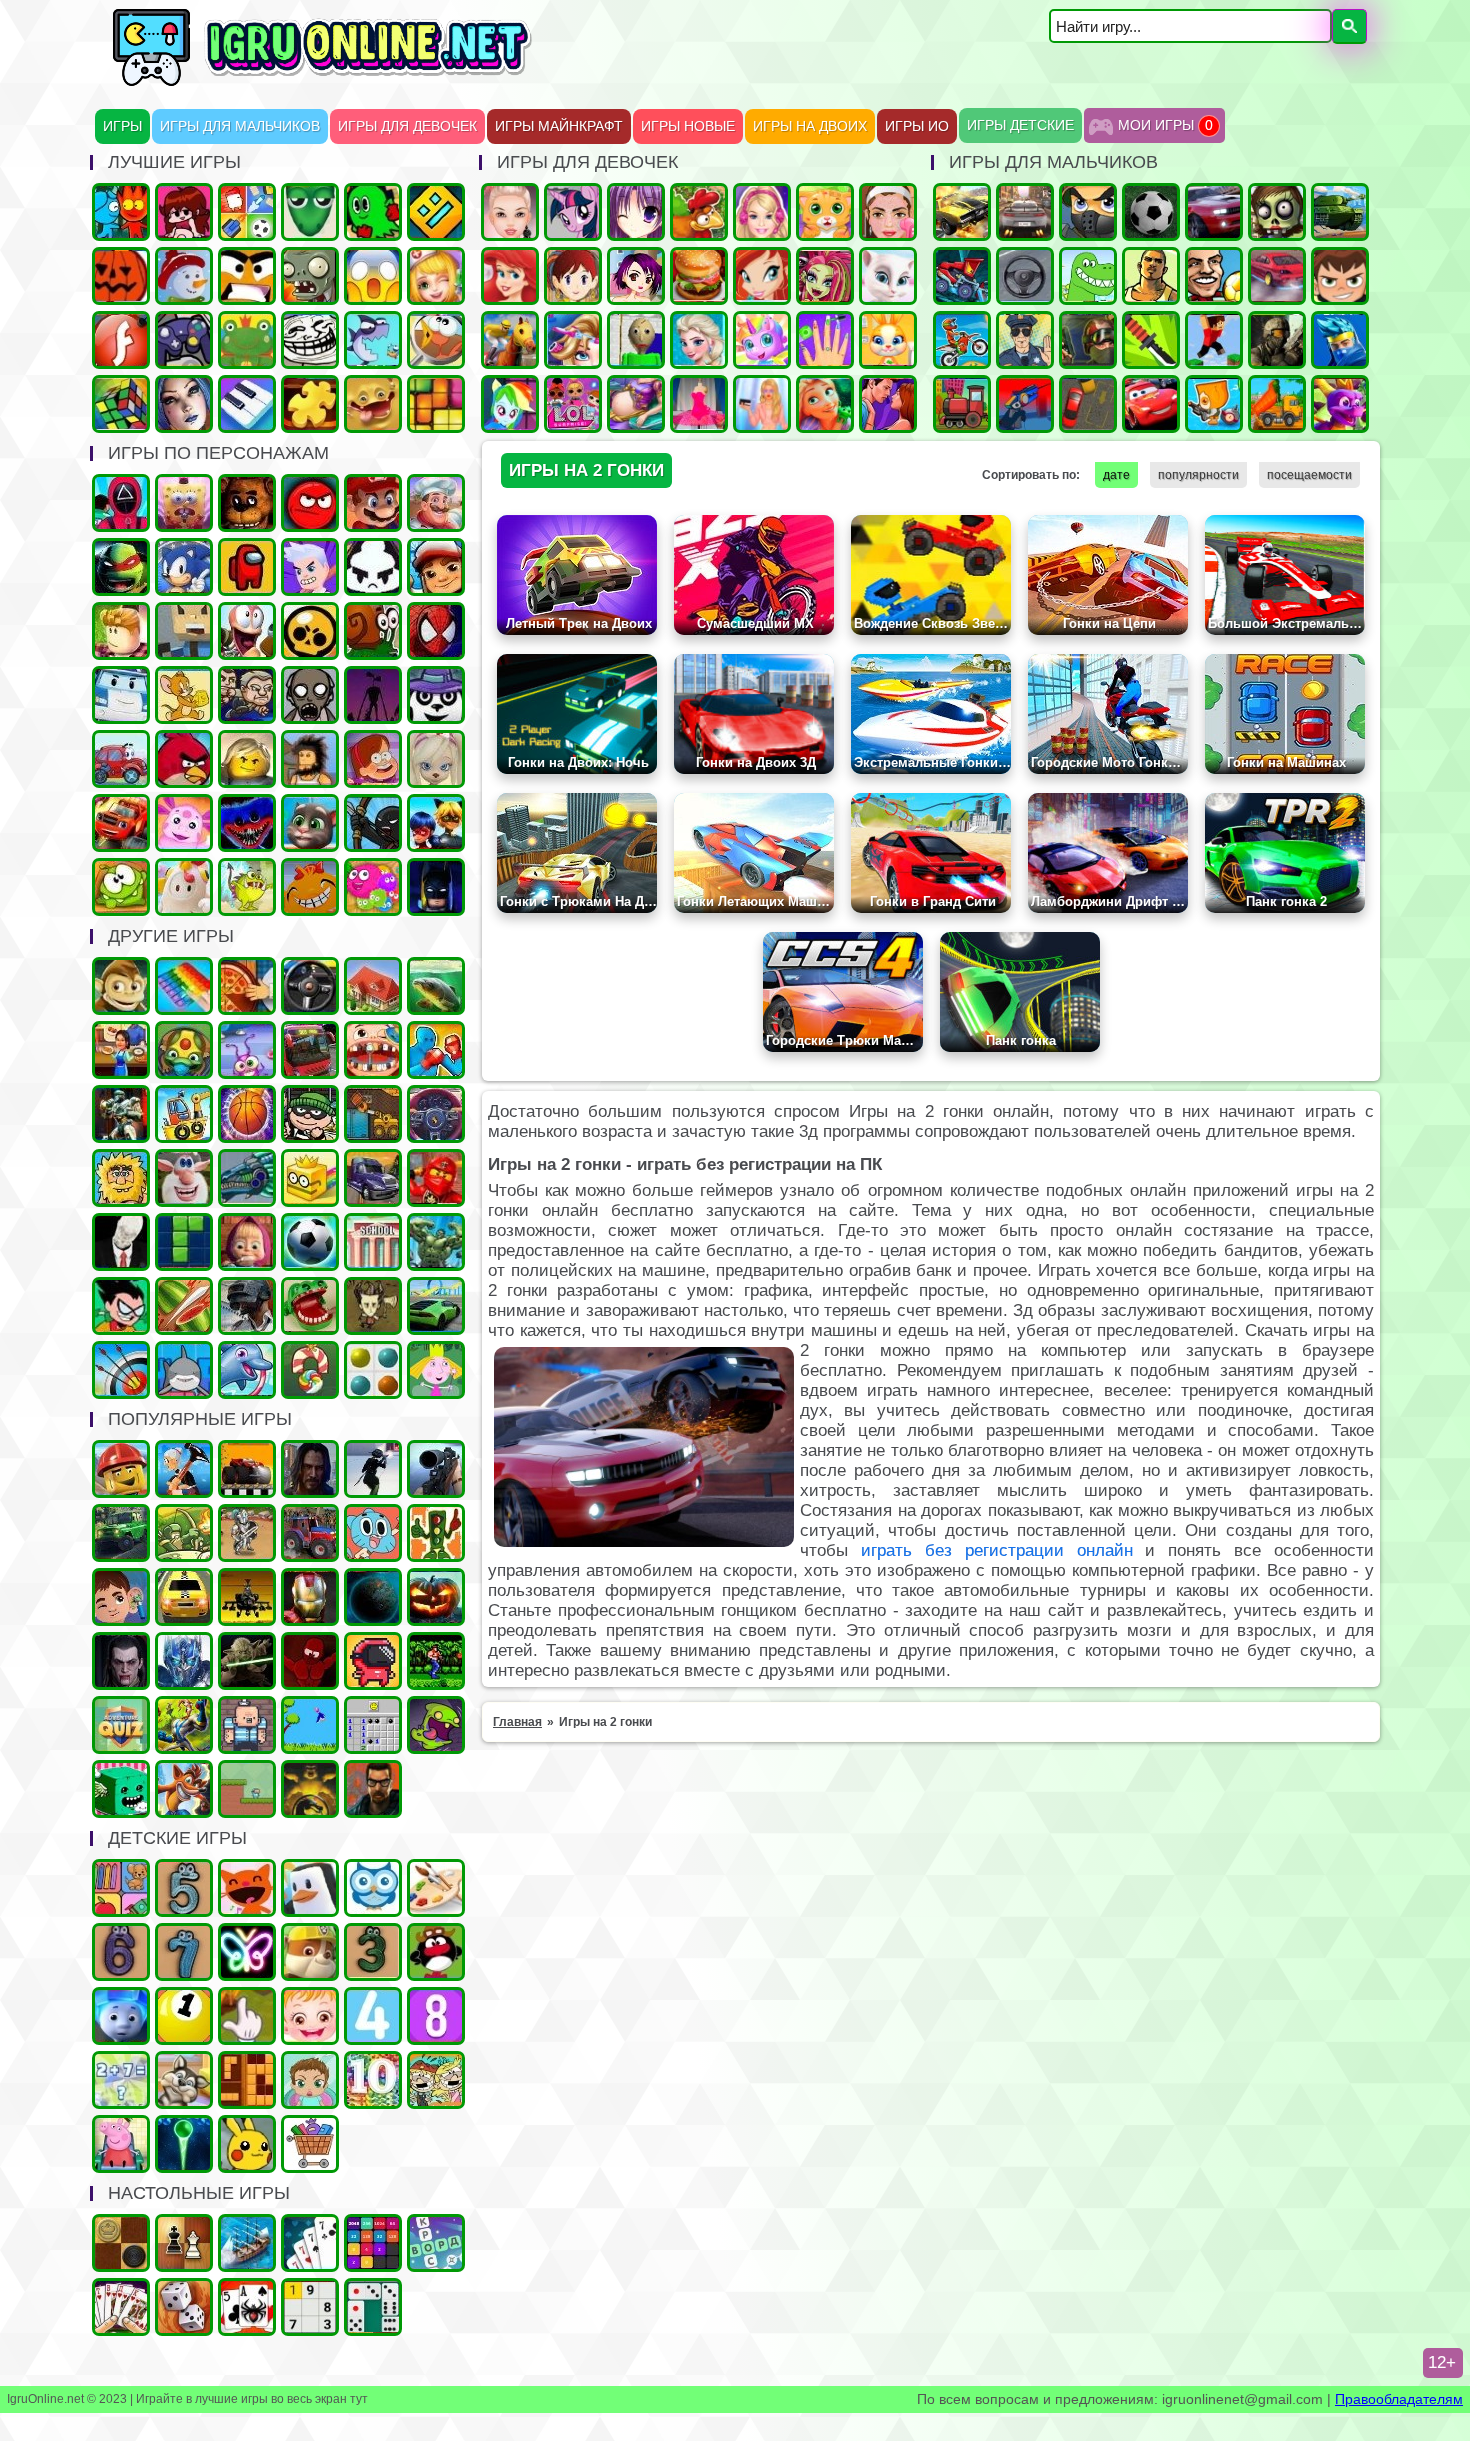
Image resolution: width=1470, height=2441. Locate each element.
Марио (373, 503)
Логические (121, 404)
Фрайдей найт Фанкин (184, 212)
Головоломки (436, 404)
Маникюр (825, 340)
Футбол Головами (1214, 276)
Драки (436, 1050)
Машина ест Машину (962, 276)
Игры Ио (917, 126)
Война (1277, 340)
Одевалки (510, 212)
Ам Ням (121, 887)
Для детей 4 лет (373, 2016)
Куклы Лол (573, 404)
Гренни (310, 695)
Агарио (121, 276)
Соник (184, 567)
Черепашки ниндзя (121, 567)
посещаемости (1309, 475)
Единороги (762, 340)
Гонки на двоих (1214, 212)
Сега (184, 1725)
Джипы (121, 1533)
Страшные (373, 276)
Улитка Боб (373, 631)
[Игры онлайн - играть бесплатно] (365, 82)
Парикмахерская (573, 340)
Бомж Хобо (310, 759)
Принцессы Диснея (510, 276)
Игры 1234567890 (184, 2016)
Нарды (184, 2307)
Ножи (1151, 340)
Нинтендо (310, 1789)
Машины (962, 212)
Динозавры (1088, 276)
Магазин (310, 2144)
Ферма (699, 212)
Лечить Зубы (373, 1050)
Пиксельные (247, 1789)
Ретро (373, 1789)
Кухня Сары (573, 276)
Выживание (373, 1306)
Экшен (373, 1469)
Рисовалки (247, 1952)
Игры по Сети (184, 340)
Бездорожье (247, 1469)
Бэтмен (436, 887)
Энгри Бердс (184, 759)
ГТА (1151, 276)
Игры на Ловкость (310, 1178)
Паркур (1214, 340)
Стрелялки (1088, 212)
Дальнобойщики (373, 1178)
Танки (1340, 212)
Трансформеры (184, 1661)
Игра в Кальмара (121, 503)
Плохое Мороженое (373, 567)
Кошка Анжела (888, 276)
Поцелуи (888, 404)
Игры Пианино (247, 404)
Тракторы (310, 1533)
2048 (373, 2243)
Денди (436, 1661)
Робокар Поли (121, 695)
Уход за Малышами (310, 2080)
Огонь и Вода (121, 212)
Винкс (762, 276)
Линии (373, 1370)
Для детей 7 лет (184, 1952)
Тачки (1151, 404)
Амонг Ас (247, 567)
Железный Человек (310, 1597)
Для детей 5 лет (184, 1888)
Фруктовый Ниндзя (184, 1306)
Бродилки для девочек (636, 276)
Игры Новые (688, 126)
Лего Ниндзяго (436, 1178)
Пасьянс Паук (247, 2307)
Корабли (184, 1114)
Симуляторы (310, 986)
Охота (436, 1469)
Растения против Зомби (310, 276)
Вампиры (121, 1661)
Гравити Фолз (373, 759)
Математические (121, 2080)
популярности (1198, 475)
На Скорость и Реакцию (310, 1306)
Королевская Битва (247, 1306)
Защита (184, 1533)
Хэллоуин (436, 1597)
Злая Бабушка (184, 1469)
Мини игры (310, 1888)
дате (1116, 475)
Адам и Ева (121, 1178)
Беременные (636, 404)
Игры (122, 126)
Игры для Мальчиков (240, 126)
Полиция (1025, 340)
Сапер (373, 1725)
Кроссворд (436, 2243)
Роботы (121, 1114)
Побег (247, 695)
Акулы (184, 1370)
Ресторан (121, 1050)
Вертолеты (247, 1597)
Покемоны (247, 2144)
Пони (573, 212)
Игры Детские (1020, 125)
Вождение (1025, 276)
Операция (436, 276)
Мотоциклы (962, 340)
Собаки (184, 2080)
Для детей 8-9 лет (436, 2016)
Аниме (636, 212)
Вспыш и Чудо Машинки (121, 823)
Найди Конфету (310, 1370)
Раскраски (436, 1888)
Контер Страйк (1088, 340)
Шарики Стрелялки (184, 2144)
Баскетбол (247, 1114)
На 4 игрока (247, 212)
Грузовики (1277, 404)
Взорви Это (1214, 404)
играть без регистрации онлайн (997, 1550)
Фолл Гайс (184, 887)
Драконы (1340, 404)
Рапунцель (825, 404)
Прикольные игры (373, 404)
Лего (247, 759)
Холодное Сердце (699, 340)
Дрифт (1277, 276)
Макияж (888, 212)
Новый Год (184, 276)
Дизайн (699, 404)
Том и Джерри (184, 695)
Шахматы (184, 2243)
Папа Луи (436, 503)
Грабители (310, 1114)
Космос (373, 1597)
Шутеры (1025, 404)
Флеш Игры (121, 340)
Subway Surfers (436, 567)
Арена (247, 1533)
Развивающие (121, 1888)
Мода (762, 404)
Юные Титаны (121, 1306)
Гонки (1025, 212)
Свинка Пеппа (121, 2144)
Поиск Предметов (436, 340)
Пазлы (310, 404)
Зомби (1277, 212)
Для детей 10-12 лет (373, 2080)
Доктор (121, 1597)
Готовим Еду (699, 276)
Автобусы (310, 1050)
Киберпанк (310, 1469)
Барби (762, 212)
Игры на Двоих (810, 126)
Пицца (247, 986)
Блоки (247, 2080)
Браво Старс (310, 631)
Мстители (436, 1242)
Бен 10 (1340, 276)
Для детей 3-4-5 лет (247, 1888)
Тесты (373, 1888)
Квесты (121, 1725)
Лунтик (184, 823)
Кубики (121, 1789)
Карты (121, 2307)
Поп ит (184, 986)
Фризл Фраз (373, 887)
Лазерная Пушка (247, 887)
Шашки (121, 2243)
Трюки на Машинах (436, 1306)
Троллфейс (310, 340)
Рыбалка (436, 986)
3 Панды (436, 695)
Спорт (310, 1242)
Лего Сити (121, 1469)
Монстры (436, 1725)
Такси (184, 1597)
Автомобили (436, 1114)
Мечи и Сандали (310, 1661)
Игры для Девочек (407, 126)
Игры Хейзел (310, 2016)
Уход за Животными (888, 340)
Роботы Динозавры (247, 1178)
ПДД (436, 1533)
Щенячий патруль (310, 1952)
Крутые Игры (247, 276)
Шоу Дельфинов (247, 1370)
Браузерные (373, 1661)
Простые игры (247, 340)
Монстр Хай (825, 276)
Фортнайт (1340, 340)
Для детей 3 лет (373, 1952)
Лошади (510, 340)
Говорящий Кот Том (310, 823)
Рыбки (373, 340)
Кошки (825, 212)
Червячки (247, 631)
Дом (373, 986)
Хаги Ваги (247, 823)
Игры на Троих (373, 212)
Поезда (962, 404)
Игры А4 (310, 567)
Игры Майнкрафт (559, 126)
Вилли (121, 759)
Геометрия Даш (436, 212)
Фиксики (121, 2016)
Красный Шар (310, 503)
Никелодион (436, 2080)
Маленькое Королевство (436, 1370)
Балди (636, 340)
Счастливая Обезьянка (310, 887)
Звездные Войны (247, 1661)
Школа (373, 1242)
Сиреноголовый (373, 695)
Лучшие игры (184, 404)
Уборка (247, 1050)
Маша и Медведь (247, 1242)
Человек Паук (436, 631)
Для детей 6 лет (121, 1952)
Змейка (310, 212)
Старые (310, 1725)
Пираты (247, 1725)
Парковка (1088, 404)
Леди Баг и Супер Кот (436, 823)
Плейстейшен (184, 1789)
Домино (373, 2307)
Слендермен (121, 1242)
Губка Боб (184, 503)
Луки (121, 1370)
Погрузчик (373, 1114)
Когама (184, 631)
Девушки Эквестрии (510, 404)
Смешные (184, 1178)
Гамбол (373, 1533)
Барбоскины (436, 759)
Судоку (310, 2307)
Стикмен (373, 823)
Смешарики (436, 1952)
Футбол (1151, 212)
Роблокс (121, 631)
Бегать (121, 986)
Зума (184, 1050)
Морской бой (247, 2243)
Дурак (310, 2243)
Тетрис (184, 1242)
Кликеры (247, 2016)
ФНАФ (247, 503)
